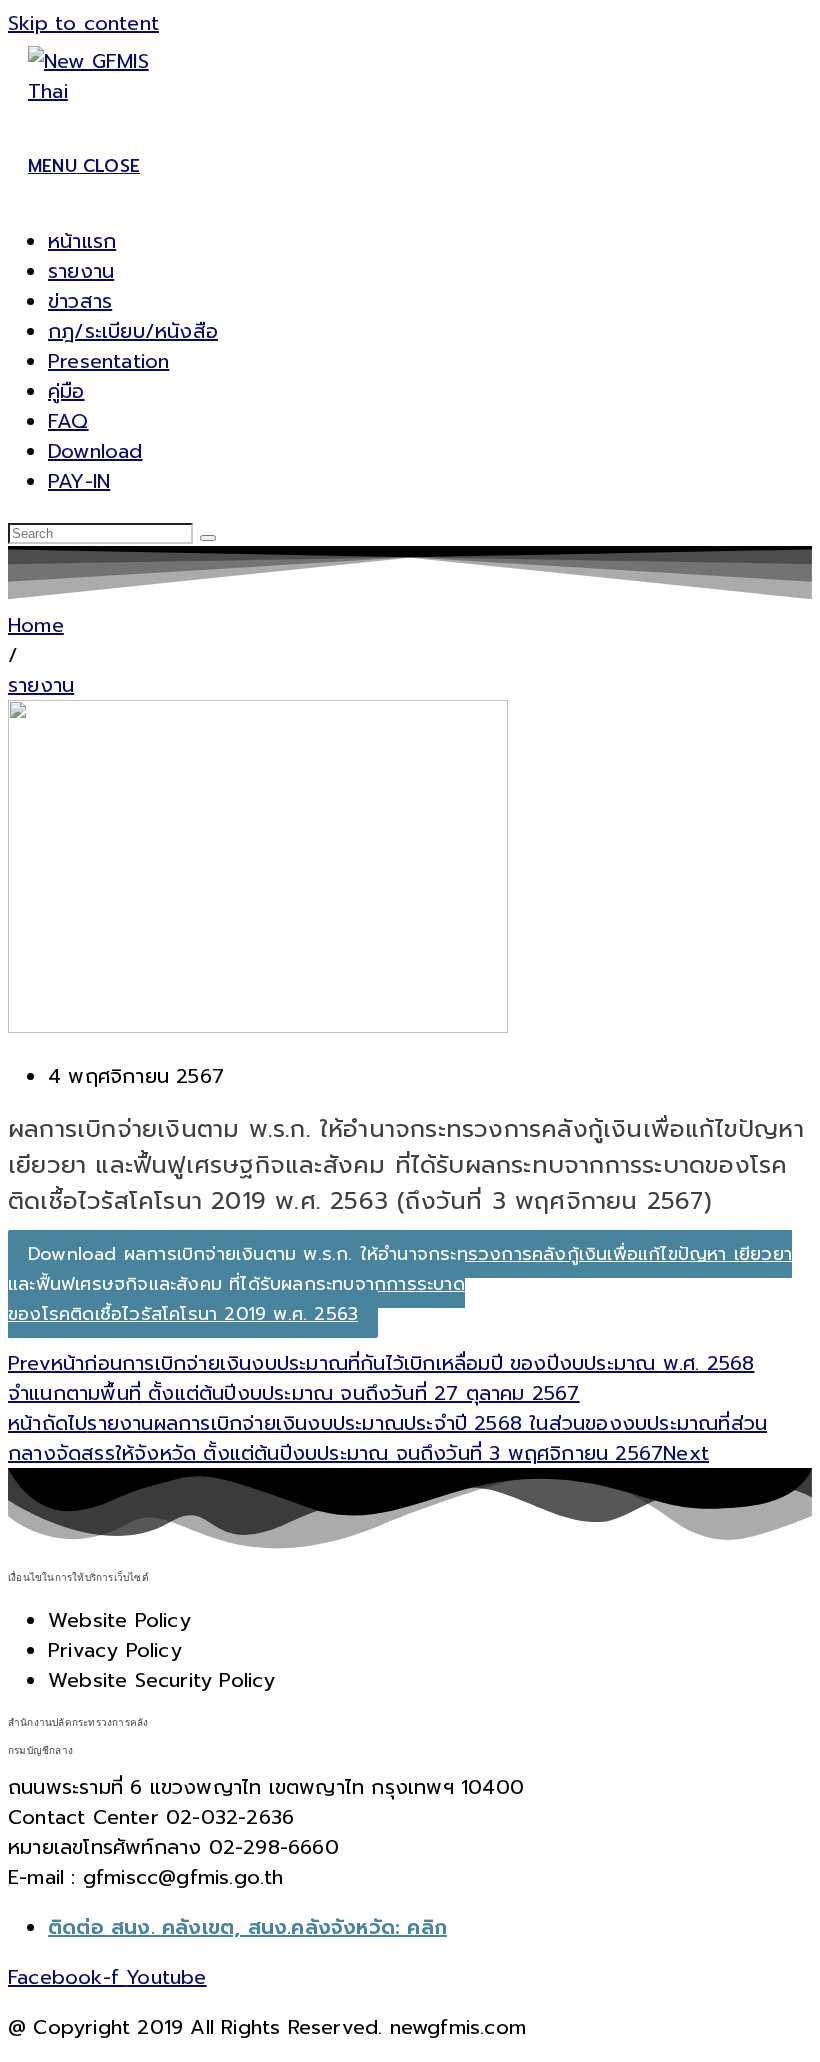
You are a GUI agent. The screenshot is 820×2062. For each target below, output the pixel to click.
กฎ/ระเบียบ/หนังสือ (133, 331)
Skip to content (83, 23)
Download (95, 451)
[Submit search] (208, 538)
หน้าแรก (82, 241)
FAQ (68, 421)
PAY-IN (79, 481)
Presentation (108, 361)
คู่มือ (66, 391)
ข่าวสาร (80, 301)
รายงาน (81, 271)
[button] (13, 655)
